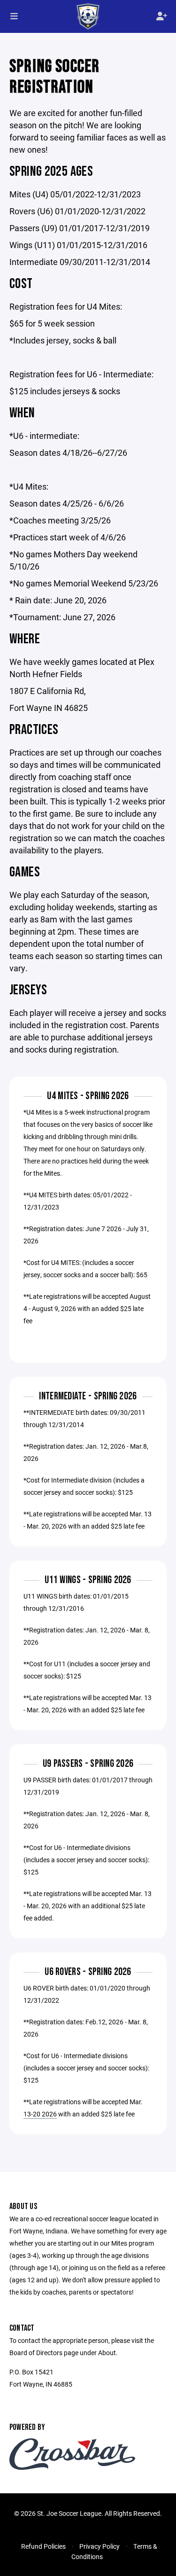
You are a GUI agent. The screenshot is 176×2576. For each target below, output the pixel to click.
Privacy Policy (99, 2546)
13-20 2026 (40, 2114)
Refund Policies (43, 2546)
